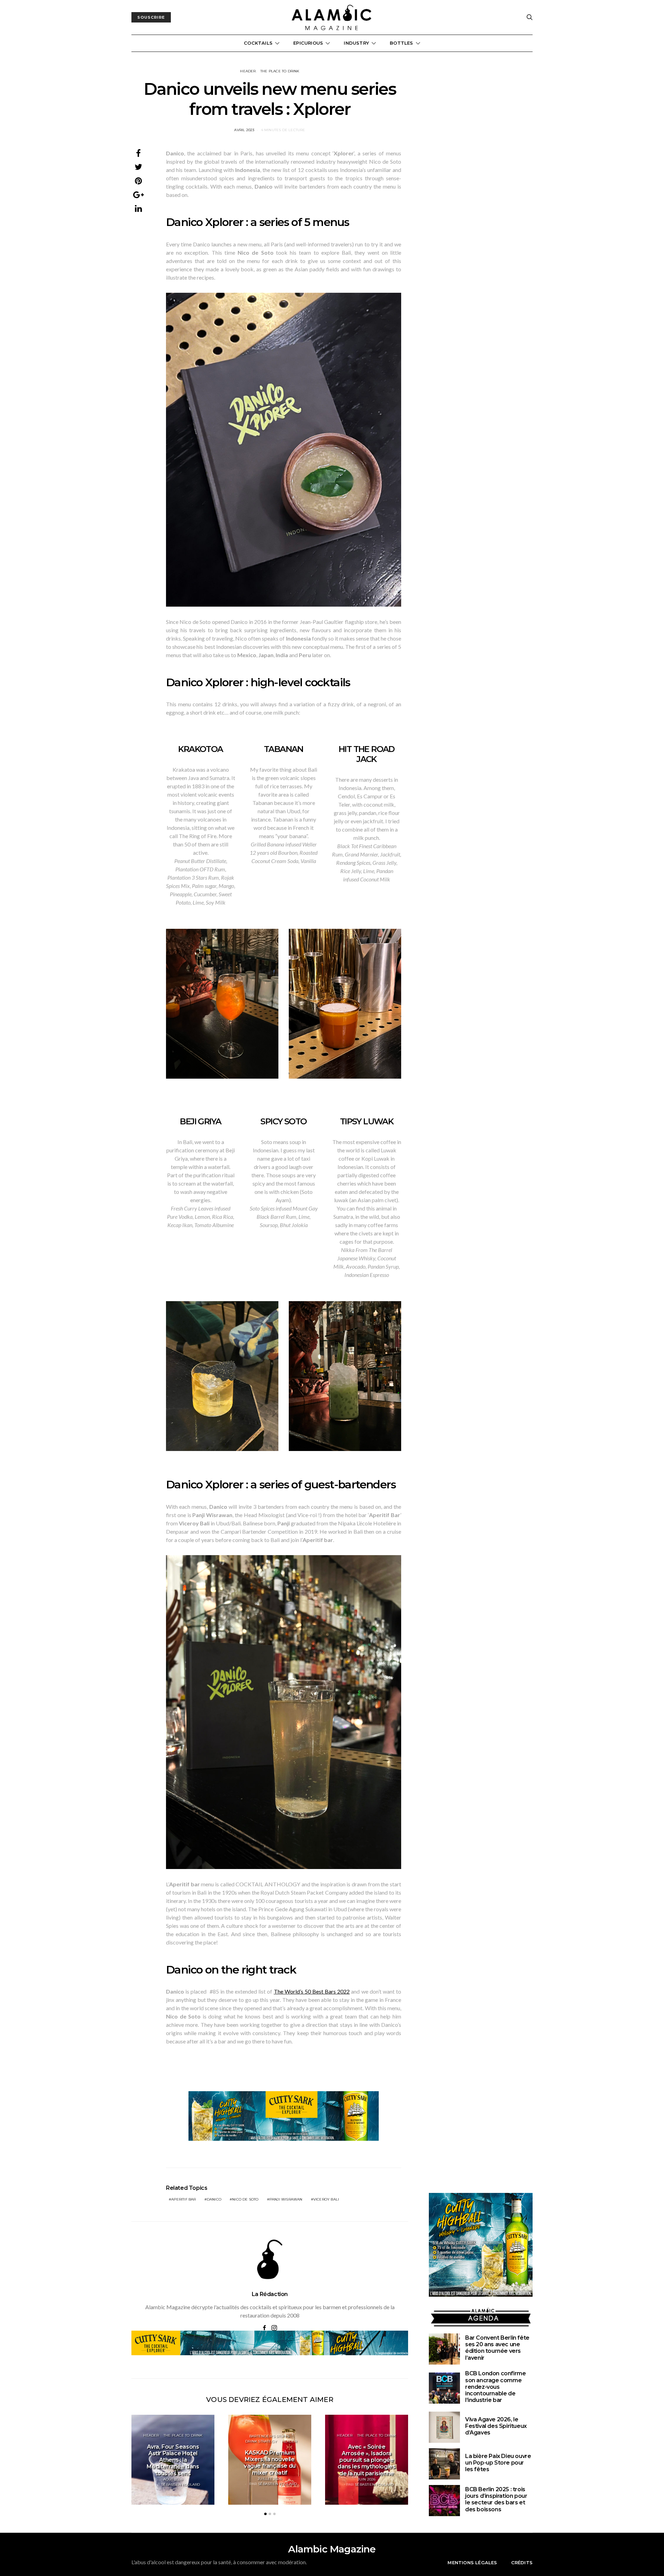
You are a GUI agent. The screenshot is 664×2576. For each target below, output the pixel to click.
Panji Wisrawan (286, 2199)
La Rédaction (270, 2294)
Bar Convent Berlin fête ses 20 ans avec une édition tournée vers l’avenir (497, 2348)
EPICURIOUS (308, 43)
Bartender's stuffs (269, 2436)
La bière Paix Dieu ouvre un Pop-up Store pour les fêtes (498, 2463)
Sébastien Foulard (181, 2484)
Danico (214, 2199)
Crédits (522, 2563)
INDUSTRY (356, 43)
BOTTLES (401, 43)
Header (248, 71)
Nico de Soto (245, 2199)
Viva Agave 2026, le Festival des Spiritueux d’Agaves (496, 2426)
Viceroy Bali (326, 2199)
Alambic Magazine (332, 2549)
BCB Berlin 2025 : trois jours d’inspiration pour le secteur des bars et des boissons (496, 2499)
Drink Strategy (261, 2441)
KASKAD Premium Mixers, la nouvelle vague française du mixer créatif (270, 2463)
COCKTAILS (258, 43)
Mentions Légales (472, 2563)
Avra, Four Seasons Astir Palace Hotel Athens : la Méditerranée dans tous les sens (173, 2460)
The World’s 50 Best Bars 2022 (312, 1991)
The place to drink (280, 71)
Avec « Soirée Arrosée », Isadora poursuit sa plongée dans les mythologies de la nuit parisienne (366, 2460)
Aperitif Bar (183, 2199)
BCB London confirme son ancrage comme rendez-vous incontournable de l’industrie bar (495, 2387)
